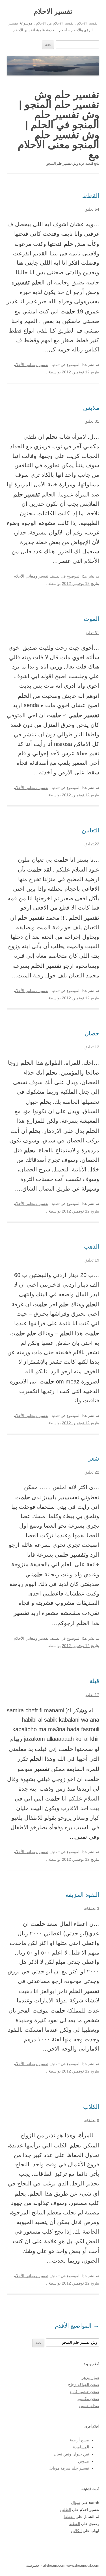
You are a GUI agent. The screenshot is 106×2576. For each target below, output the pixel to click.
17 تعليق (92, 1695)
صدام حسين (89, 2406)
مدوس (84, 2461)
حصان (92, 1033)
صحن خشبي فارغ (85, 2392)
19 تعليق (92, 1260)
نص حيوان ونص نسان (71, 2454)
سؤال (76, 2503)
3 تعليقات (91, 1908)
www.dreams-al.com (83, 2565)
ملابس (91, 408)
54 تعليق (92, 209)
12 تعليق (92, 1047)
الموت (91, 619)
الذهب (91, 1246)
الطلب (66, 2510)
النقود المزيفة (82, 1895)
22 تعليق (92, 844)
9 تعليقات (91, 2121)
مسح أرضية (79, 2440)
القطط (91, 196)
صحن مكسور (88, 2399)
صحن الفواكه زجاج (84, 2385)
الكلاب (91, 2107)
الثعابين (90, 830)
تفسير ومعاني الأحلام (31, 365)
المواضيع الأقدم (77, 2326)
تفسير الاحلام (53, 11)
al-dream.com (54, 2565)
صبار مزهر (90, 2378)
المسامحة (81, 2447)
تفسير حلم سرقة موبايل (69, 2468)
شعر (94, 1459)
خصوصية (33, 2565)
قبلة (94, 1681)
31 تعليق (92, 421)
